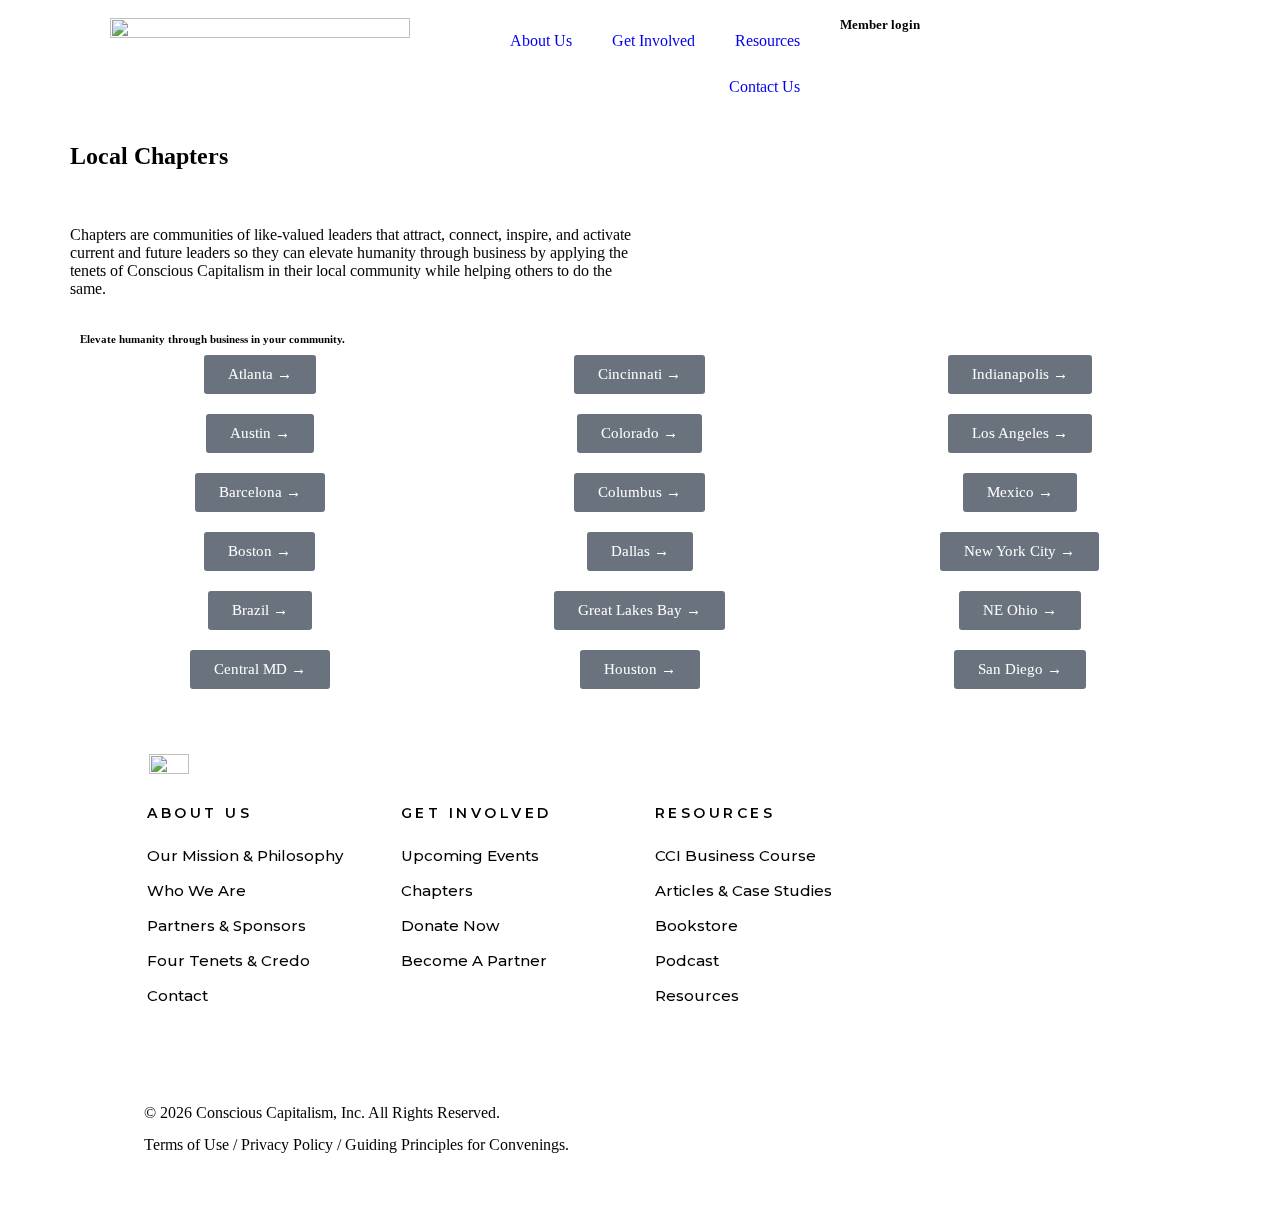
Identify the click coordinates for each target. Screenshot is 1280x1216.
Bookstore (696, 925)
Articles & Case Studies (743, 890)
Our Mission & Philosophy (245, 855)
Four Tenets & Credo (228, 960)
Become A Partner (474, 960)
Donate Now (450, 925)
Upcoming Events (470, 855)
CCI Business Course (735, 855)
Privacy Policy (287, 1144)
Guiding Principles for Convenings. (457, 1144)
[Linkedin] (834, 1122)
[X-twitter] (1041, 1122)
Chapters (437, 890)
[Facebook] (1110, 1122)
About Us (541, 40)
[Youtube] (903, 1122)
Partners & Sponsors (226, 925)
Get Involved (653, 40)
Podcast (687, 960)
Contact (177, 995)
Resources (767, 40)
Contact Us (764, 86)
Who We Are (196, 890)
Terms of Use (186, 1144)
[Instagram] (972, 1122)
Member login (880, 24)
